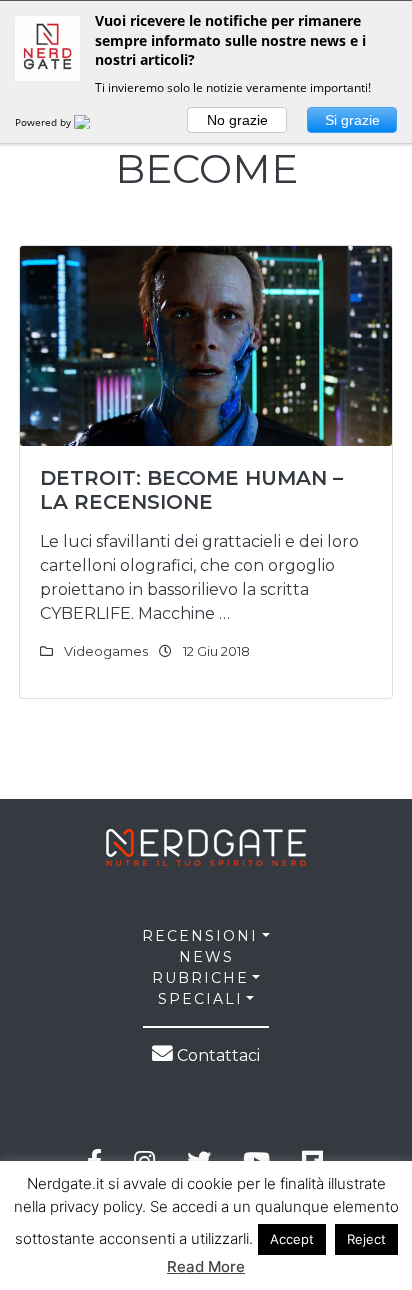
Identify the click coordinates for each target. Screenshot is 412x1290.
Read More (206, 1266)
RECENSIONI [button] (200, 936)
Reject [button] (366, 1239)
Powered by (44, 122)
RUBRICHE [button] (200, 978)
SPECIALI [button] (200, 999)
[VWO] (94, 122)
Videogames (106, 651)
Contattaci (216, 1055)
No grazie (237, 120)
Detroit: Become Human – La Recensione (191, 490)
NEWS (206, 957)
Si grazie (352, 120)
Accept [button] (292, 1239)
